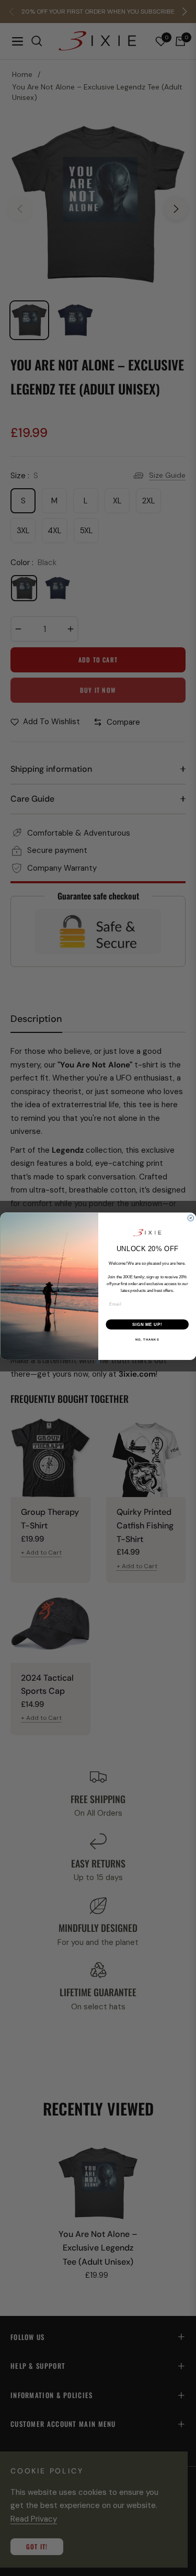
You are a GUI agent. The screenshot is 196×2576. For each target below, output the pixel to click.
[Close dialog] (191, 1218)
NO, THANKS (147, 1339)
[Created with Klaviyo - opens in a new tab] (98, 1362)
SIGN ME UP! (147, 1324)
